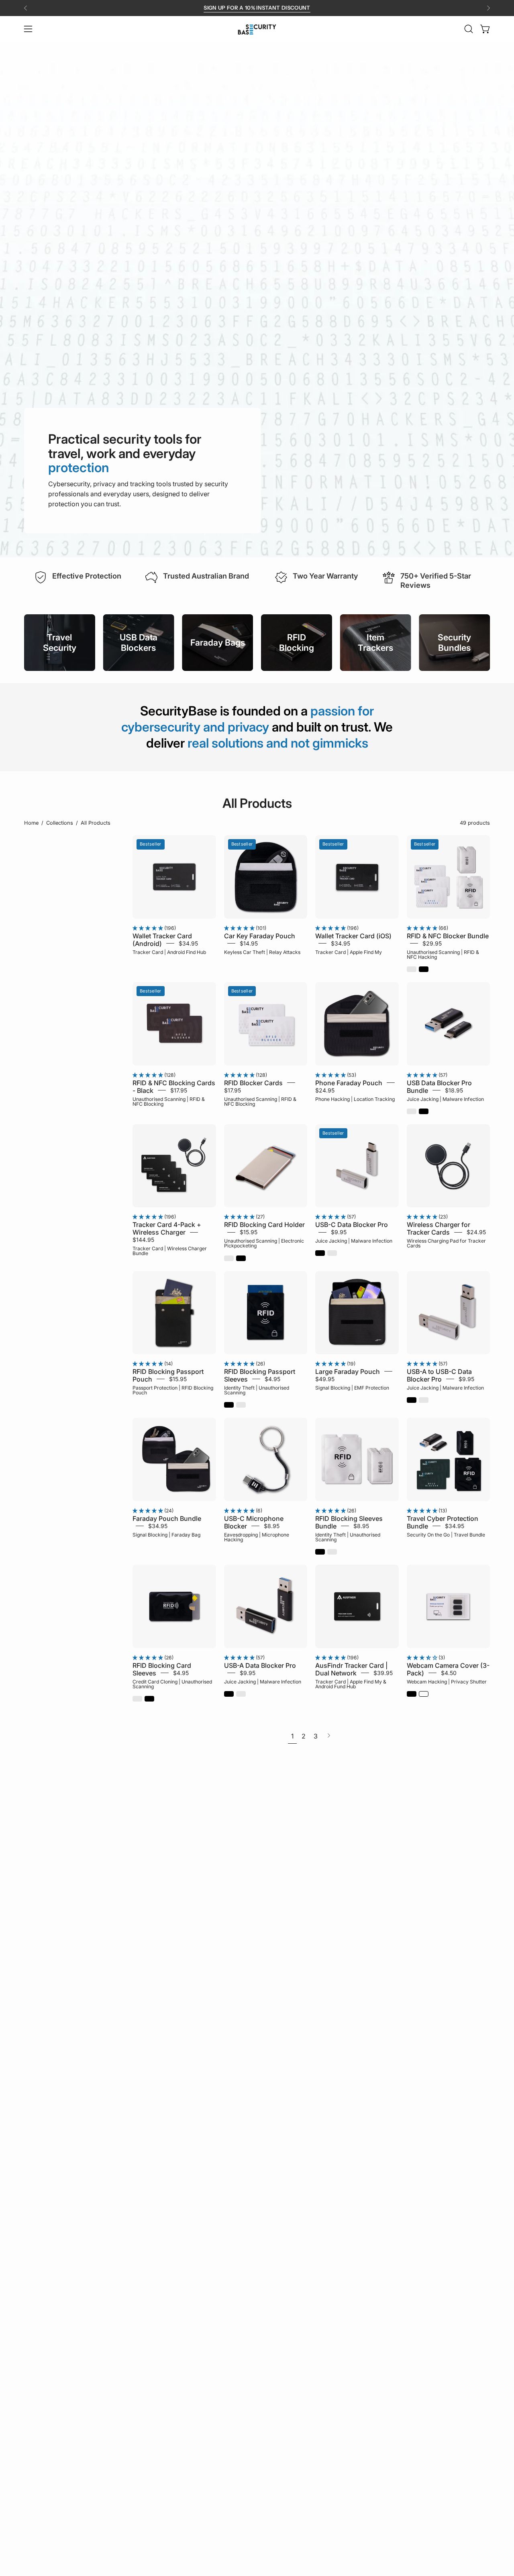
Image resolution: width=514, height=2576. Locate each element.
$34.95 (188, 943)
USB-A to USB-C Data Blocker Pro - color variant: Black (412, 1400)
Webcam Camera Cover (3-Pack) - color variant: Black (412, 1694)
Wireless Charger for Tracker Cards (439, 1228)
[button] (469, 29)
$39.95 (383, 1672)
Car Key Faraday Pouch (260, 936)
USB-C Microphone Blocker (254, 1522)
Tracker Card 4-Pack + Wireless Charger (167, 1228)
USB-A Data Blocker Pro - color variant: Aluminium (241, 1694)
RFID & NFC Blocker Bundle (448, 936)
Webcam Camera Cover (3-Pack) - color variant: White (424, 1694)
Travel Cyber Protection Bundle (443, 1522)
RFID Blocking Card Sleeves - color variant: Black (149, 1699)
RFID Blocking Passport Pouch (168, 1375)
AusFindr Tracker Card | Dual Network (351, 1669)
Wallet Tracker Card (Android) (162, 940)
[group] (257, 8)
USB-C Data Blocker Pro (352, 1225)
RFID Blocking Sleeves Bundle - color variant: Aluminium (332, 1552)
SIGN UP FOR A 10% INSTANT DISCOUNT (257, 8)
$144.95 (143, 1240)
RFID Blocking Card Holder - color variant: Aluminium (229, 1258)
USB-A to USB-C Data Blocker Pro (439, 1375)
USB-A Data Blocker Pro (260, 1665)
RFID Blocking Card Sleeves (162, 1669)
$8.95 (272, 1526)
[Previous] (26, 8)
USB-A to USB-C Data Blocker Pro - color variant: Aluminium (424, 1400)
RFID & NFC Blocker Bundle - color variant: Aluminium (412, 969)
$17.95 (179, 1090)
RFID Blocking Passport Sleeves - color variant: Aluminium (241, 1405)
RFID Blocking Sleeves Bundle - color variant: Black (320, 1552)
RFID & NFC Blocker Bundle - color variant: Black (424, 969)
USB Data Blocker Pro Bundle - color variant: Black (424, 1111)
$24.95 (325, 1090)
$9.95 (339, 1232)
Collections (60, 823)
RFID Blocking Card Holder (264, 1225)
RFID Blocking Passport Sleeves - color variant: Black (229, 1405)
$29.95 (432, 943)
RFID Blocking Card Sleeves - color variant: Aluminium (137, 1699)
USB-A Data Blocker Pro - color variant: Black (229, 1694)
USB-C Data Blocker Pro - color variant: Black (320, 1253)
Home (31, 823)
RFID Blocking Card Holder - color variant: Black (241, 1258)
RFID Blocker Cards (253, 1082)
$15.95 (249, 1232)
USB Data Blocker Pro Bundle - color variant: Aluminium (412, 1111)
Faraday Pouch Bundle (167, 1518)
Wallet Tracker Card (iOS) (353, 936)
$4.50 (449, 1672)
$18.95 (454, 1090)
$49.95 (325, 1379)
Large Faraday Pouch (348, 1372)
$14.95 (249, 943)
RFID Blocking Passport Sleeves (260, 1375)
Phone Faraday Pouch (349, 1082)
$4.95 (272, 1379)
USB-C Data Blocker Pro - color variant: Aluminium (332, 1253)
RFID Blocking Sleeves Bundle (349, 1522)
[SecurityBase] (257, 29)
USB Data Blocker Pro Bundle (439, 1086)
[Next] (488, 8)
